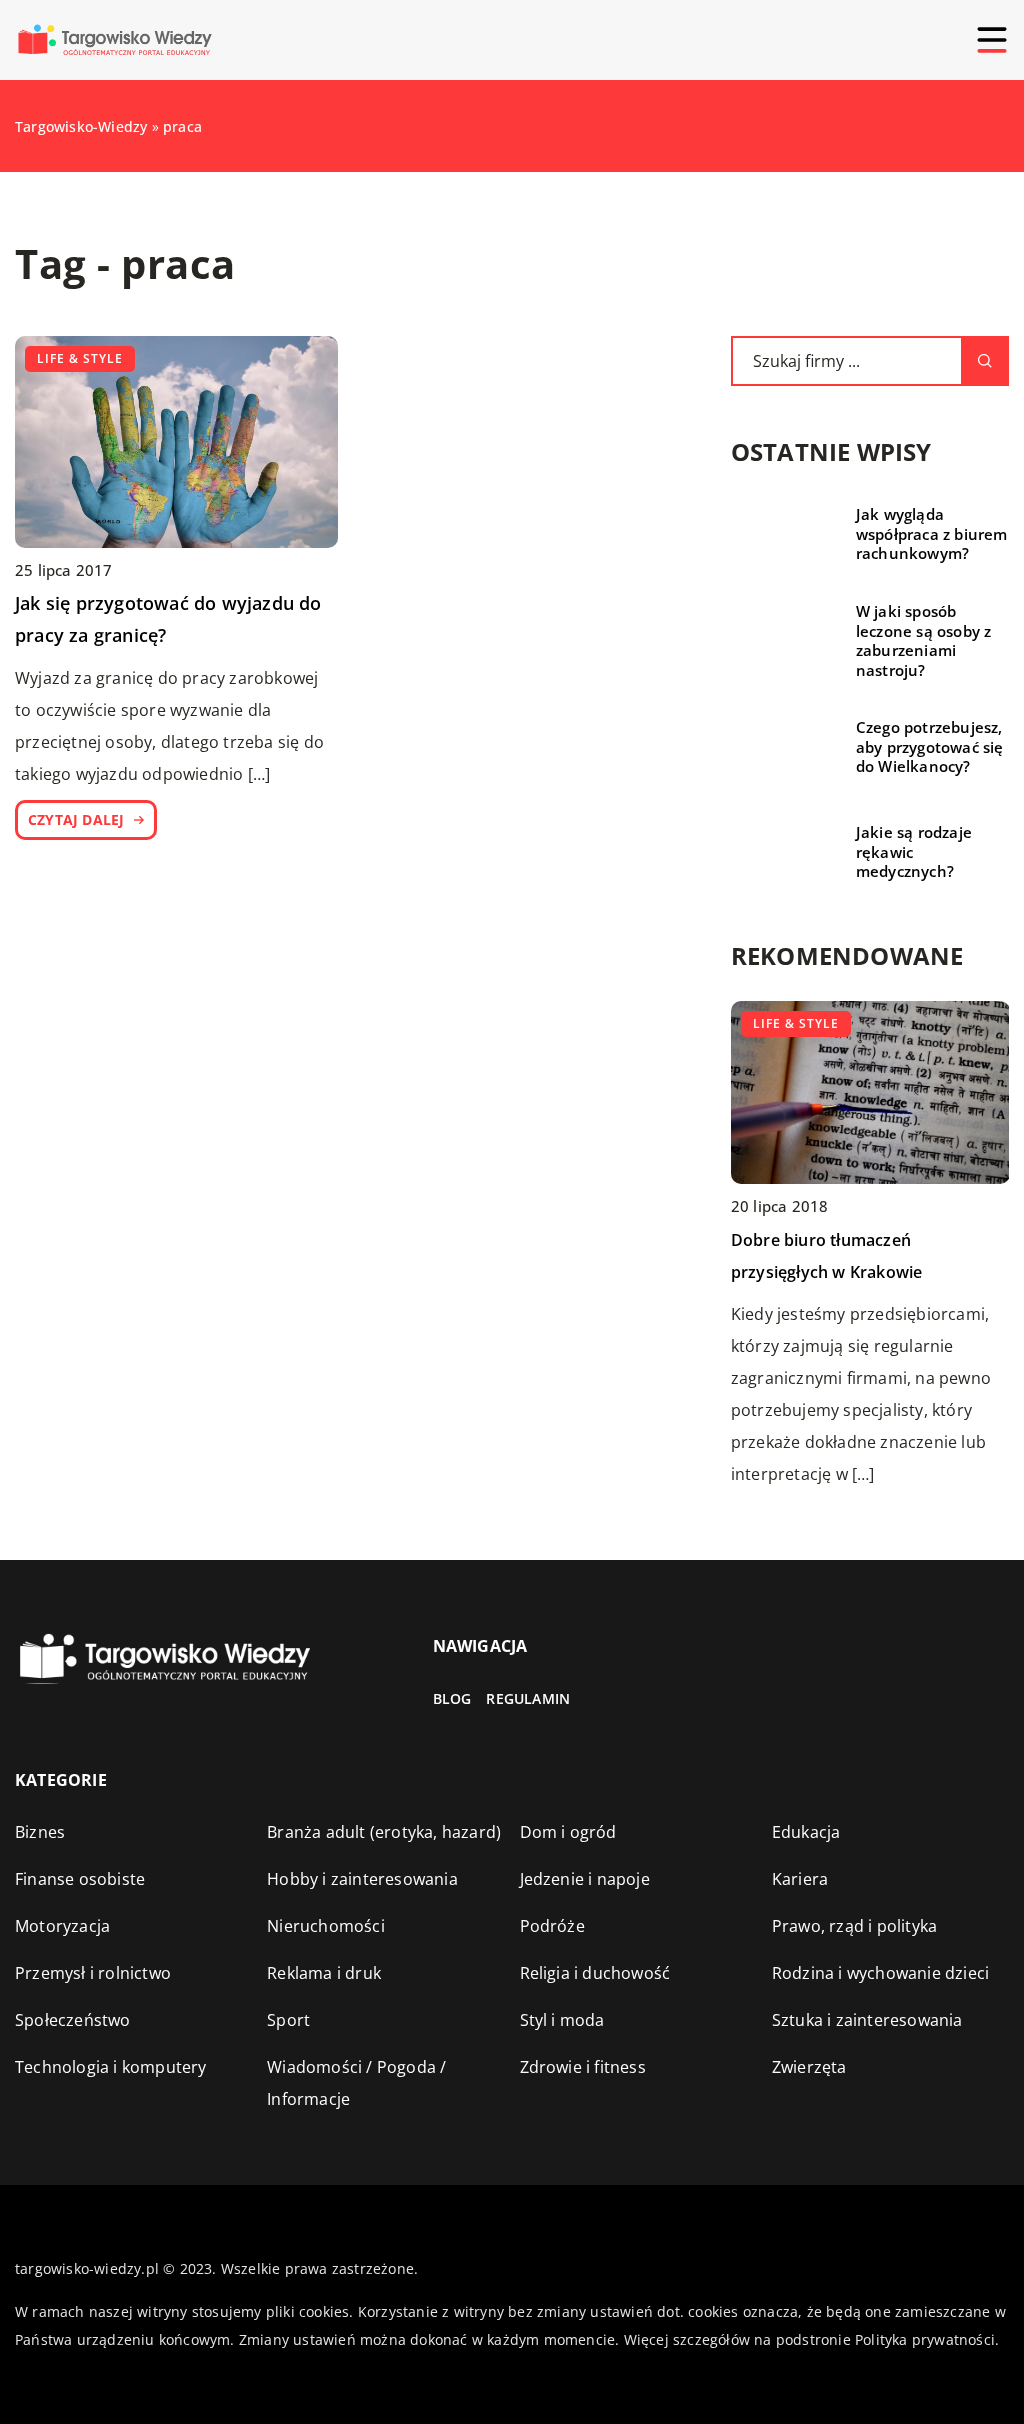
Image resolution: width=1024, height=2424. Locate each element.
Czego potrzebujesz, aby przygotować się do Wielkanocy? (930, 747)
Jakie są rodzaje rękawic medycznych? (914, 852)
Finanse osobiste (80, 1879)
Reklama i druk (324, 1973)
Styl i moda (562, 2020)
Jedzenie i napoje (585, 1879)
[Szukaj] (985, 361)
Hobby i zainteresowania (362, 1879)
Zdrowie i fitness (583, 2067)
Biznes (40, 1832)
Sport (288, 2020)
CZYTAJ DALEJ (76, 819)
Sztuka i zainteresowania (867, 2020)
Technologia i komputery (111, 2067)
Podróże (552, 1926)
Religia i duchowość (595, 1973)
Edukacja (806, 1832)
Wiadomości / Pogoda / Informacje (356, 2083)
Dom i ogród (568, 1832)
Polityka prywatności (925, 2339)
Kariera (800, 1879)
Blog (452, 1698)
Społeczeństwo (73, 2020)
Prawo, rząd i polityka (854, 1926)
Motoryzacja (62, 1926)
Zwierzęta (809, 2067)
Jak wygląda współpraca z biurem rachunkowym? (932, 534)
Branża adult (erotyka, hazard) (384, 1832)
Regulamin (528, 1698)
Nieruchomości (326, 1926)
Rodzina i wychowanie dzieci (880, 1973)
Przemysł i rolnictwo (93, 1973)
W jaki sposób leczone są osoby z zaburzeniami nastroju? (924, 641)
